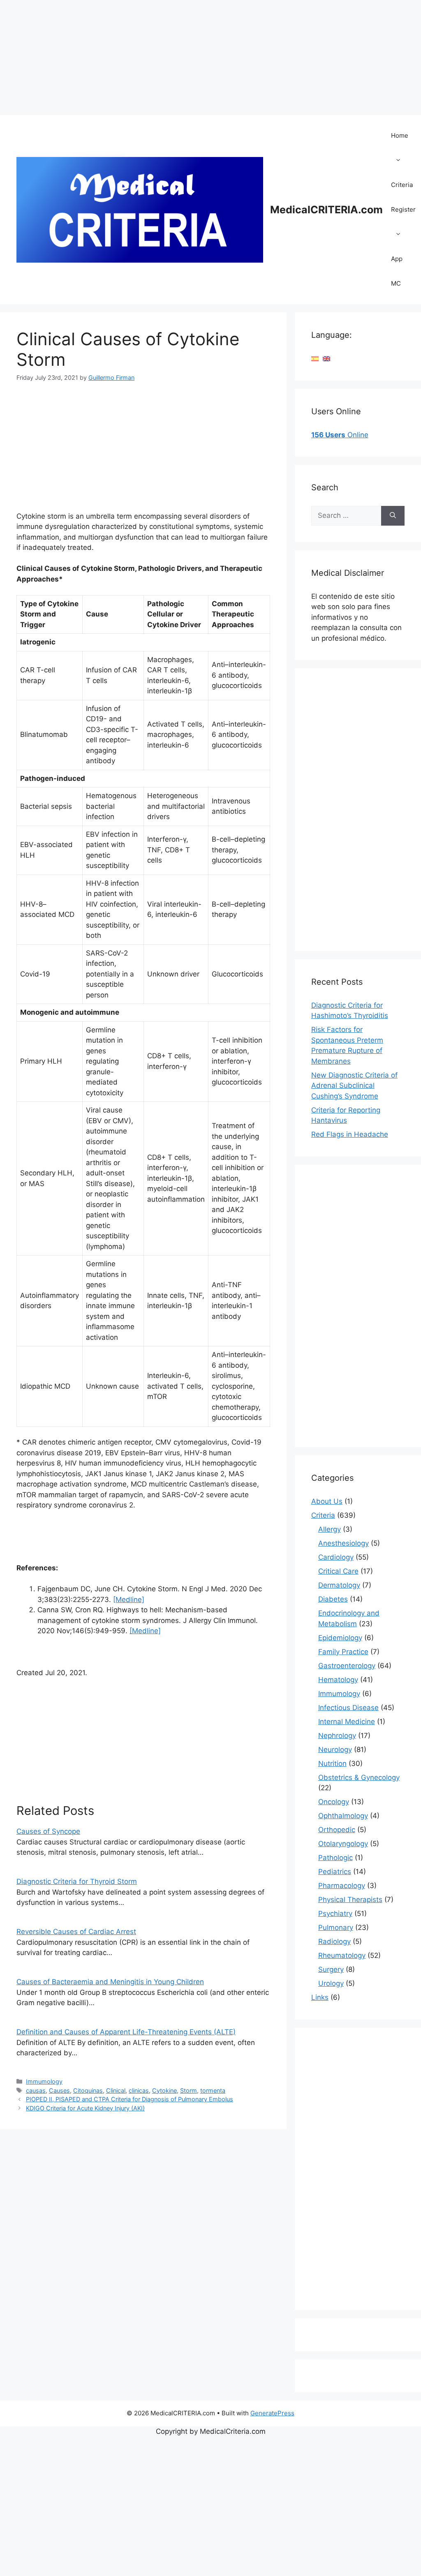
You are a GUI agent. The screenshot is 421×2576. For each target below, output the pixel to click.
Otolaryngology (343, 1844)
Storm (189, 2090)
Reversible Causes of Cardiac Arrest (76, 1932)
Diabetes (333, 1599)
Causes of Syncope (48, 1831)
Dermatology (339, 1585)
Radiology (334, 1941)
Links (320, 1997)
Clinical (116, 2090)
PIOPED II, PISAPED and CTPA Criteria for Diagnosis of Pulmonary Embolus (130, 2099)
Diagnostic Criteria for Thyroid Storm (77, 1881)
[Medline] (129, 1600)
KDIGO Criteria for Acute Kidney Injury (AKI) (85, 2108)
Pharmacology (342, 1886)
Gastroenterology (347, 1666)
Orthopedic (337, 1830)
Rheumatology (342, 1955)
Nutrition (332, 1763)
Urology (331, 1983)
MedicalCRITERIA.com (326, 210)
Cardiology (336, 1557)
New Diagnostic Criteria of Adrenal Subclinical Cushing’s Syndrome (354, 1086)
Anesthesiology (344, 1543)
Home (400, 135)
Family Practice (343, 1652)
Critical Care (338, 1571)
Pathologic (335, 1858)
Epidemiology (340, 1638)
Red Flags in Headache (350, 1134)
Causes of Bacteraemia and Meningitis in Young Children (110, 1982)
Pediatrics (335, 1872)
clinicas (139, 2090)
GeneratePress (272, 2413)
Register (403, 209)
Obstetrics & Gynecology (359, 1777)
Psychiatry (335, 1914)
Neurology (335, 1750)
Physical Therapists (350, 1900)
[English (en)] (326, 358)
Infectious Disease (348, 1708)
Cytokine (164, 2090)
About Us (327, 1501)
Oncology (334, 1802)
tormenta (213, 2090)
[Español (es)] (315, 358)
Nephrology (337, 1736)
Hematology (338, 1680)
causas (36, 2090)
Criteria (402, 185)
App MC (397, 271)
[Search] (393, 516)
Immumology (44, 2081)
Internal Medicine (347, 1722)
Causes (59, 2090)
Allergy (330, 1529)
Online (340, 435)
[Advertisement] (210, 58)
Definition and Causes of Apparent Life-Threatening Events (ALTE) (126, 2032)
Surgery (331, 1969)
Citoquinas (88, 2090)
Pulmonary (336, 1927)
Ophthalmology (343, 1816)
